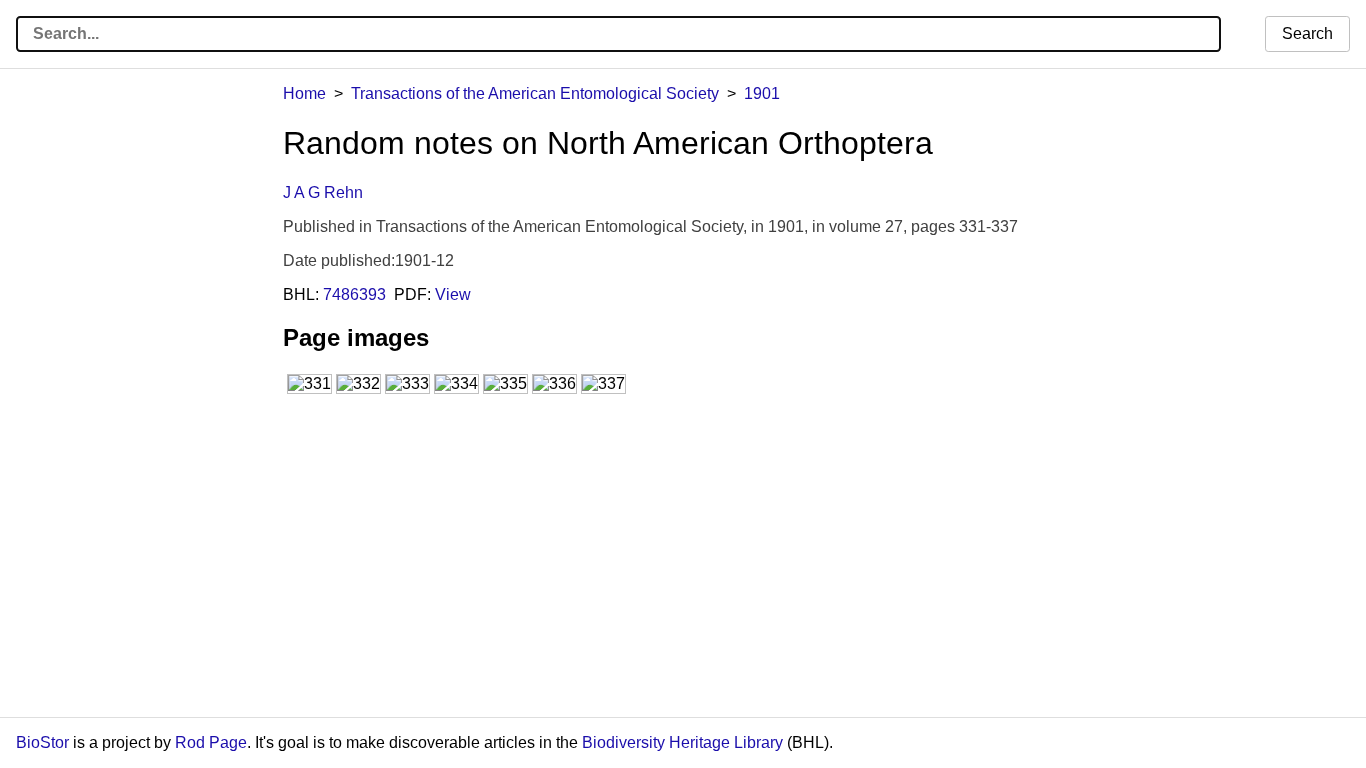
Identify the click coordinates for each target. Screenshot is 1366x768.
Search (1307, 33)
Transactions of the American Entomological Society (535, 93)
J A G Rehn (323, 192)
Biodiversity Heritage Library (682, 742)
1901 (762, 93)
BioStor (42, 742)
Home (304, 93)
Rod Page (211, 742)
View (453, 294)
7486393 (354, 294)
